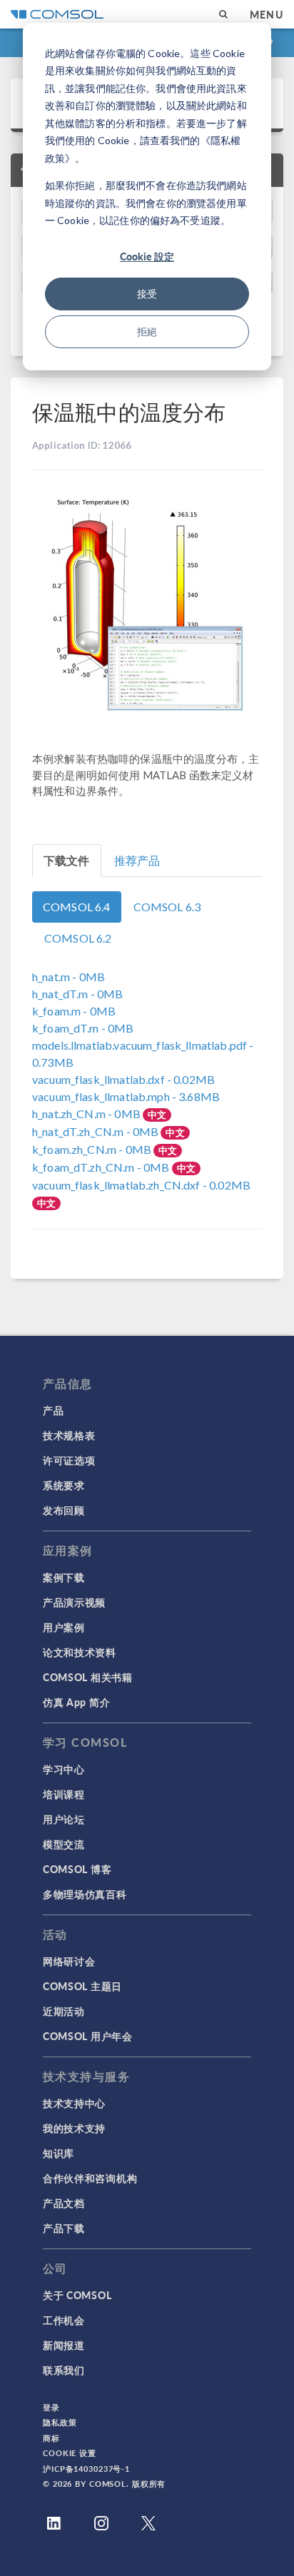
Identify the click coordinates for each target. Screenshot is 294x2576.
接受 (147, 294)
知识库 (59, 2153)
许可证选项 (69, 1460)
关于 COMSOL (77, 2295)
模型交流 (64, 1844)
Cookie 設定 (147, 256)
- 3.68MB (126, 1096)
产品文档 (64, 2203)
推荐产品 (137, 860)
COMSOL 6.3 (167, 907)
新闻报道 (64, 2345)
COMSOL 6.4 (77, 907)
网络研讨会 (69, 1961)
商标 (51, 2438)
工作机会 (64, 2320)
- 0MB (69, 977)
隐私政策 (60, 2422)
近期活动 (64, 2011)
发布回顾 (64, 1510)
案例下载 (64, 1577)
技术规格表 (69, 1435)
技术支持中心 (74, 2103)
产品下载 (64, 2228)
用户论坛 (64, 1819)
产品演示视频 (74, 1602)
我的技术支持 (74, 2128)
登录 (51, 2407)
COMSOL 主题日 (82, 1986)
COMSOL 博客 (77, 1869)
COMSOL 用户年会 (88, 2036)
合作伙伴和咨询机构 (90, 2178)
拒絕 (147, 331)
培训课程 (64, 1794)
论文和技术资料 (80, 1652)
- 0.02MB (123, 1079)
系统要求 (64, 1485)
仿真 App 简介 (76, 1702)
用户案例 (64, 1627)
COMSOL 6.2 (78, 938)
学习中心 (64, 1769)
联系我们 (64, 2370)
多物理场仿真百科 (85, 1894)
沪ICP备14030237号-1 (86, 2469)
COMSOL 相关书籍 (88, 1677)
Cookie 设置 (70, 2453)
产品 (53, 1410)
